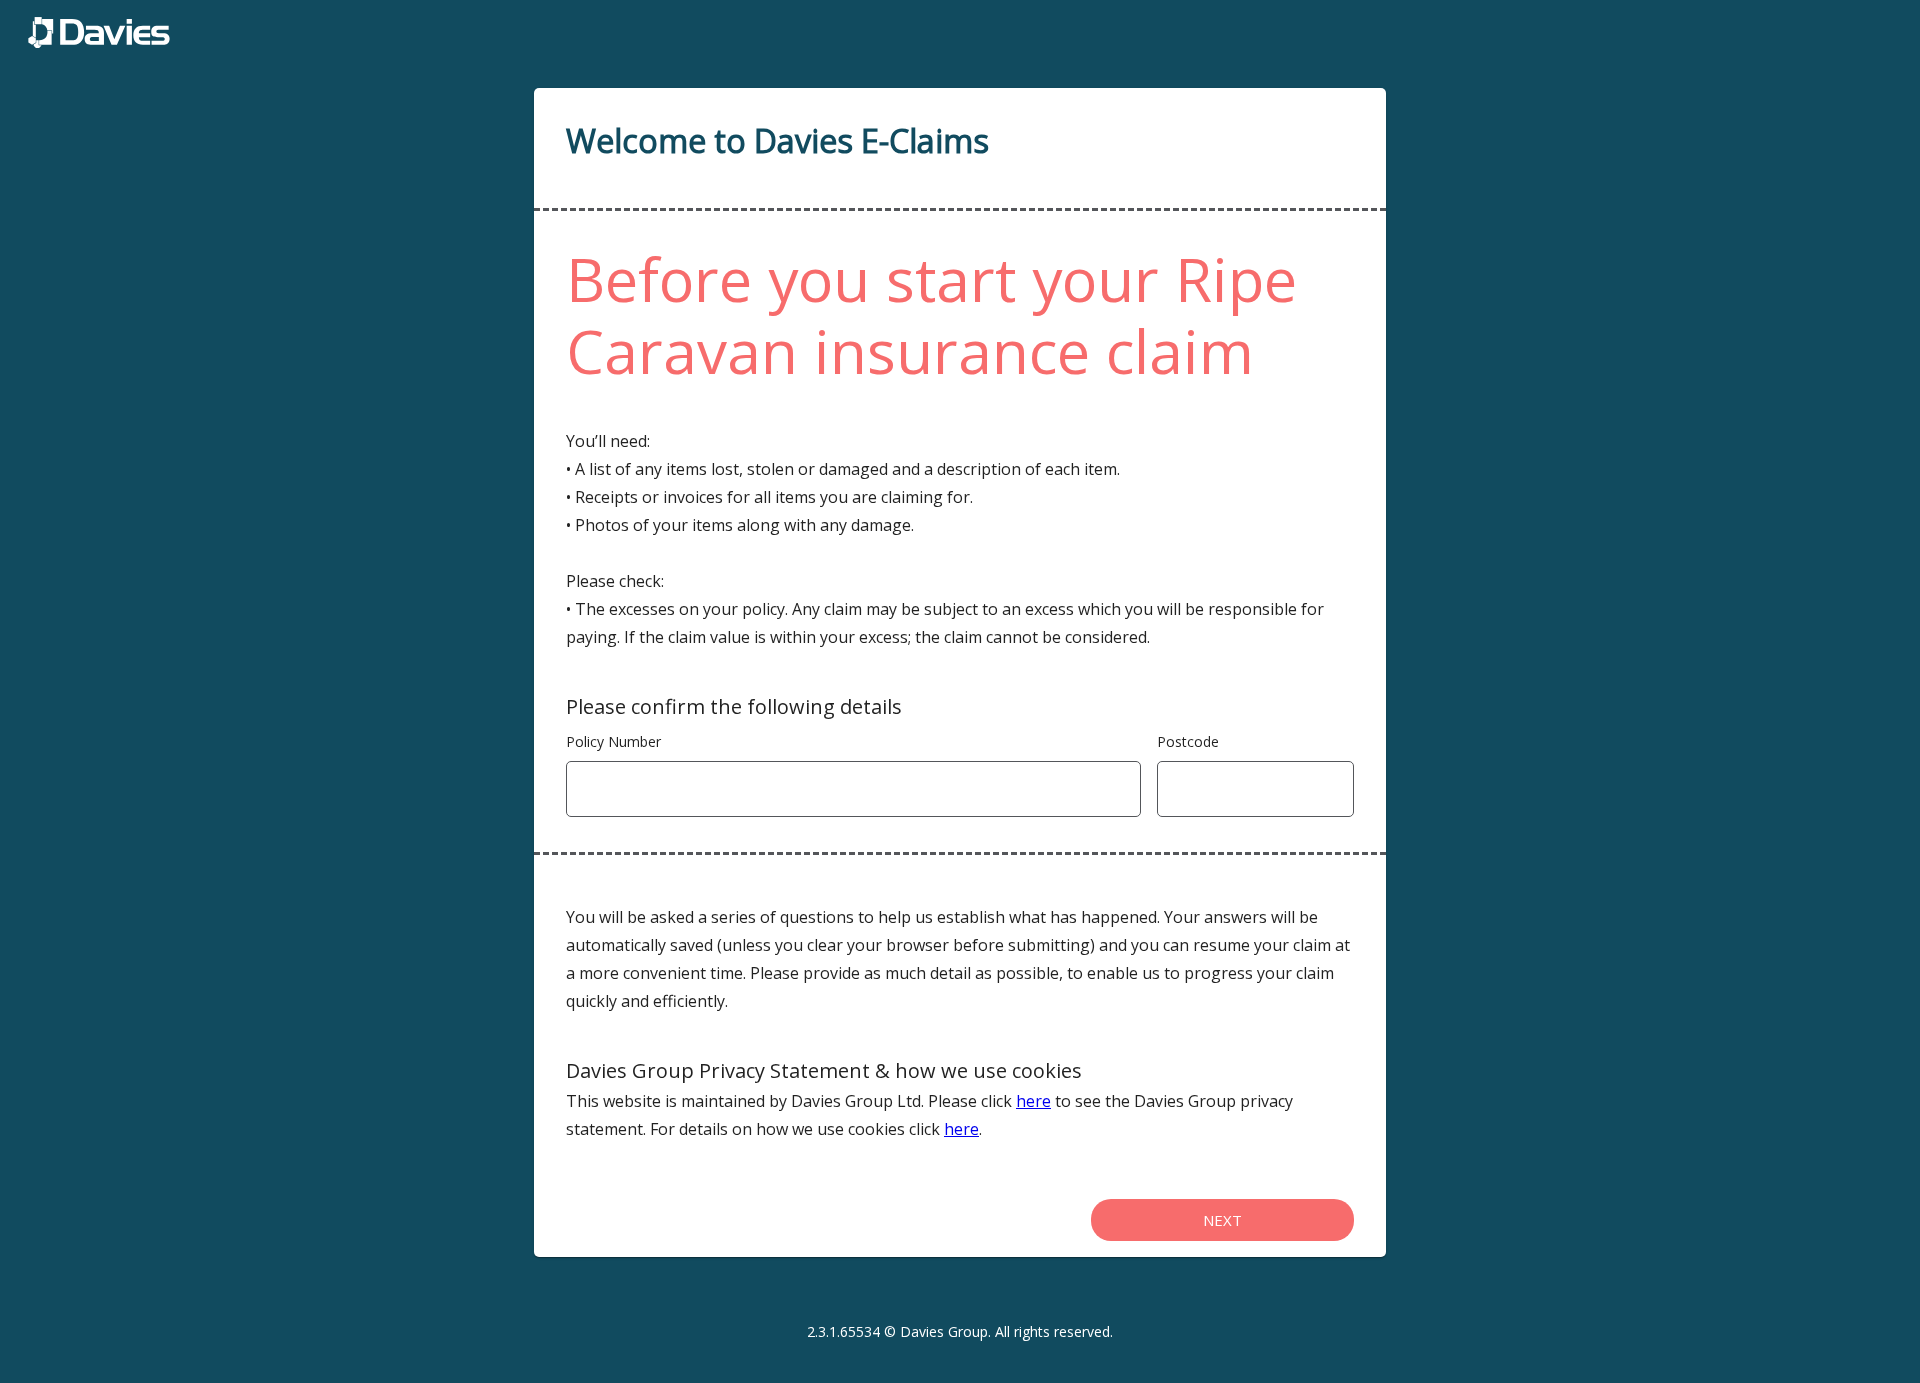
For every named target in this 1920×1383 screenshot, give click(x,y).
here (1033, 1101)
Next (1222, 1220)
